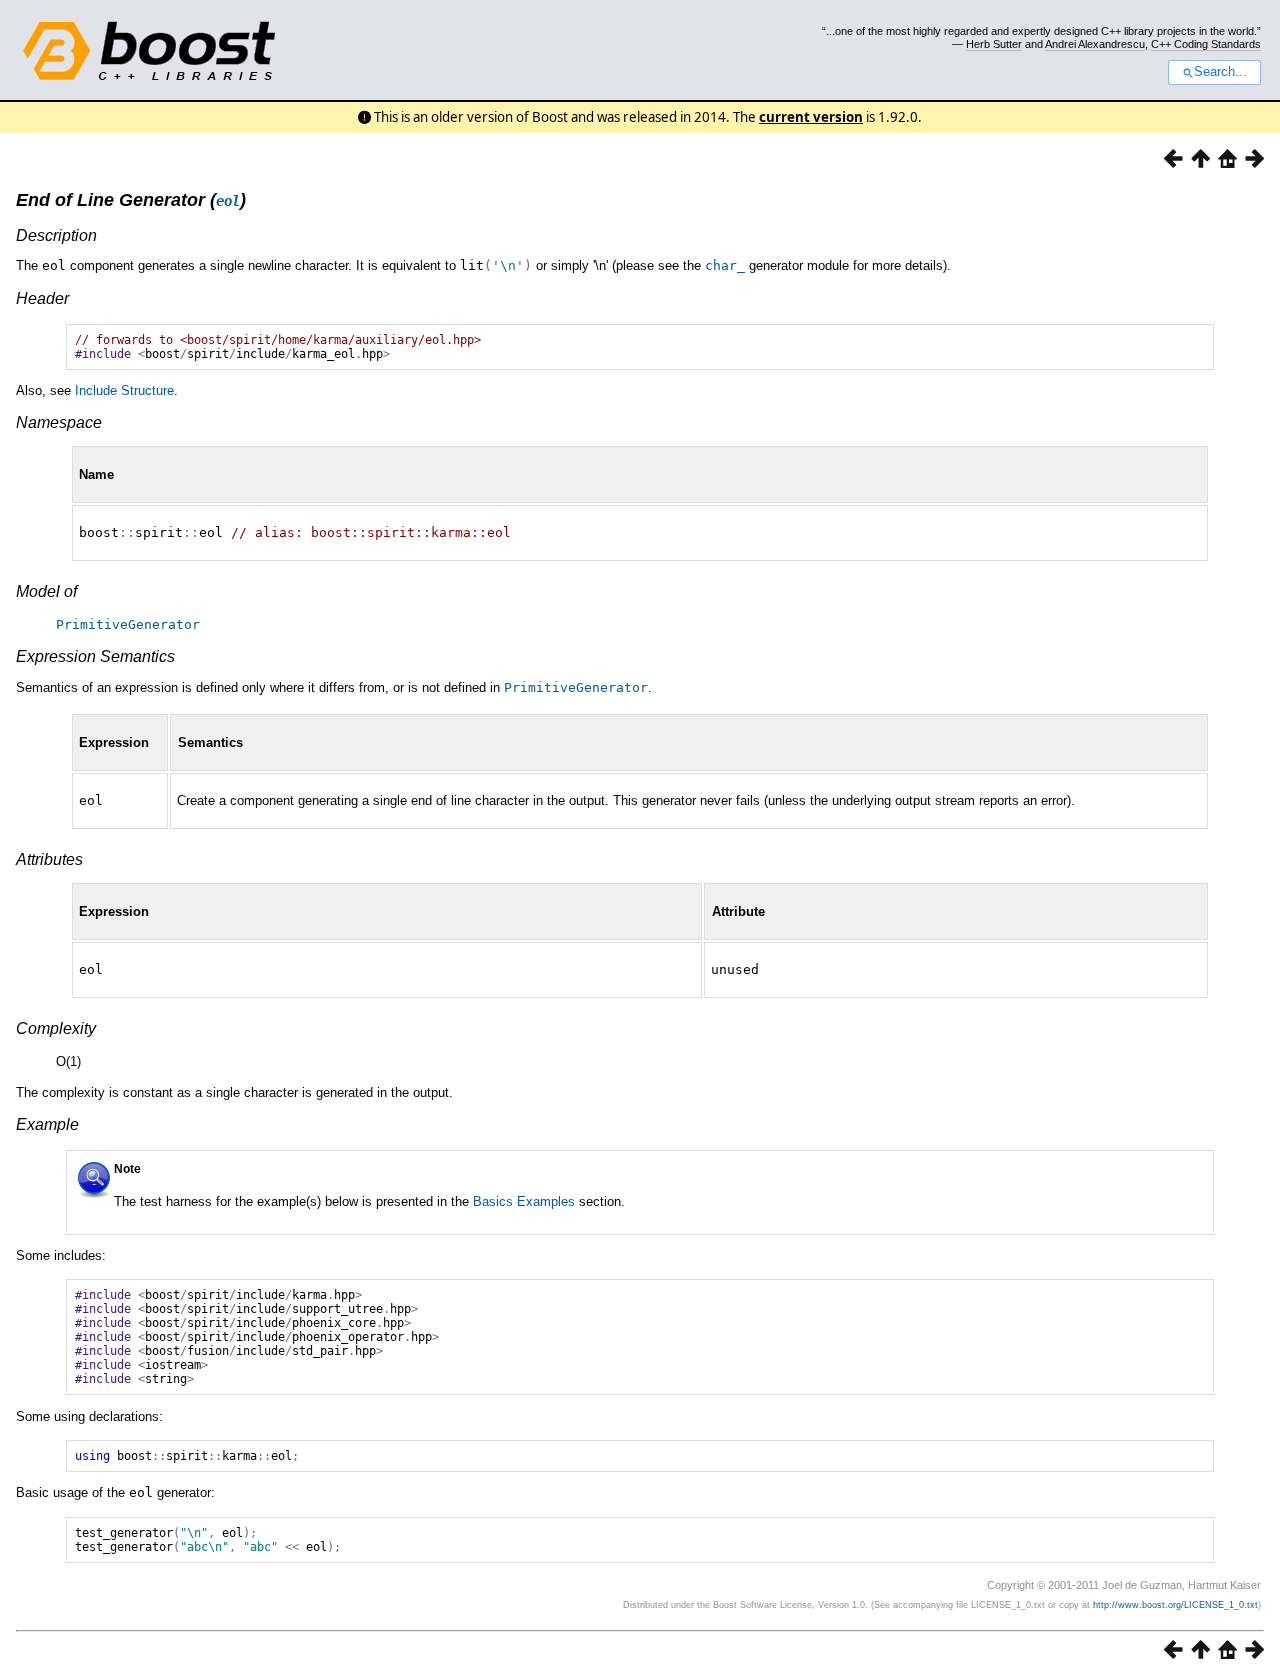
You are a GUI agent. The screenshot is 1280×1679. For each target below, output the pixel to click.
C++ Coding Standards (1206, 44)
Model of (46, 591)
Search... (1220, 72)
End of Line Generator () (131, 200)
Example (47, 1124)
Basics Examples (524, 1201)
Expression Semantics (95, 656)
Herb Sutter (994, 44)
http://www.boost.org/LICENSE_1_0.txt (1175, 1605)
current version (811, 117)
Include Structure (124, 390)
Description (56, 235)
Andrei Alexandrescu (1095, 44)
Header (42, 298)
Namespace (59, 422)
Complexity (56, 1028)
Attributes (49, 859)
